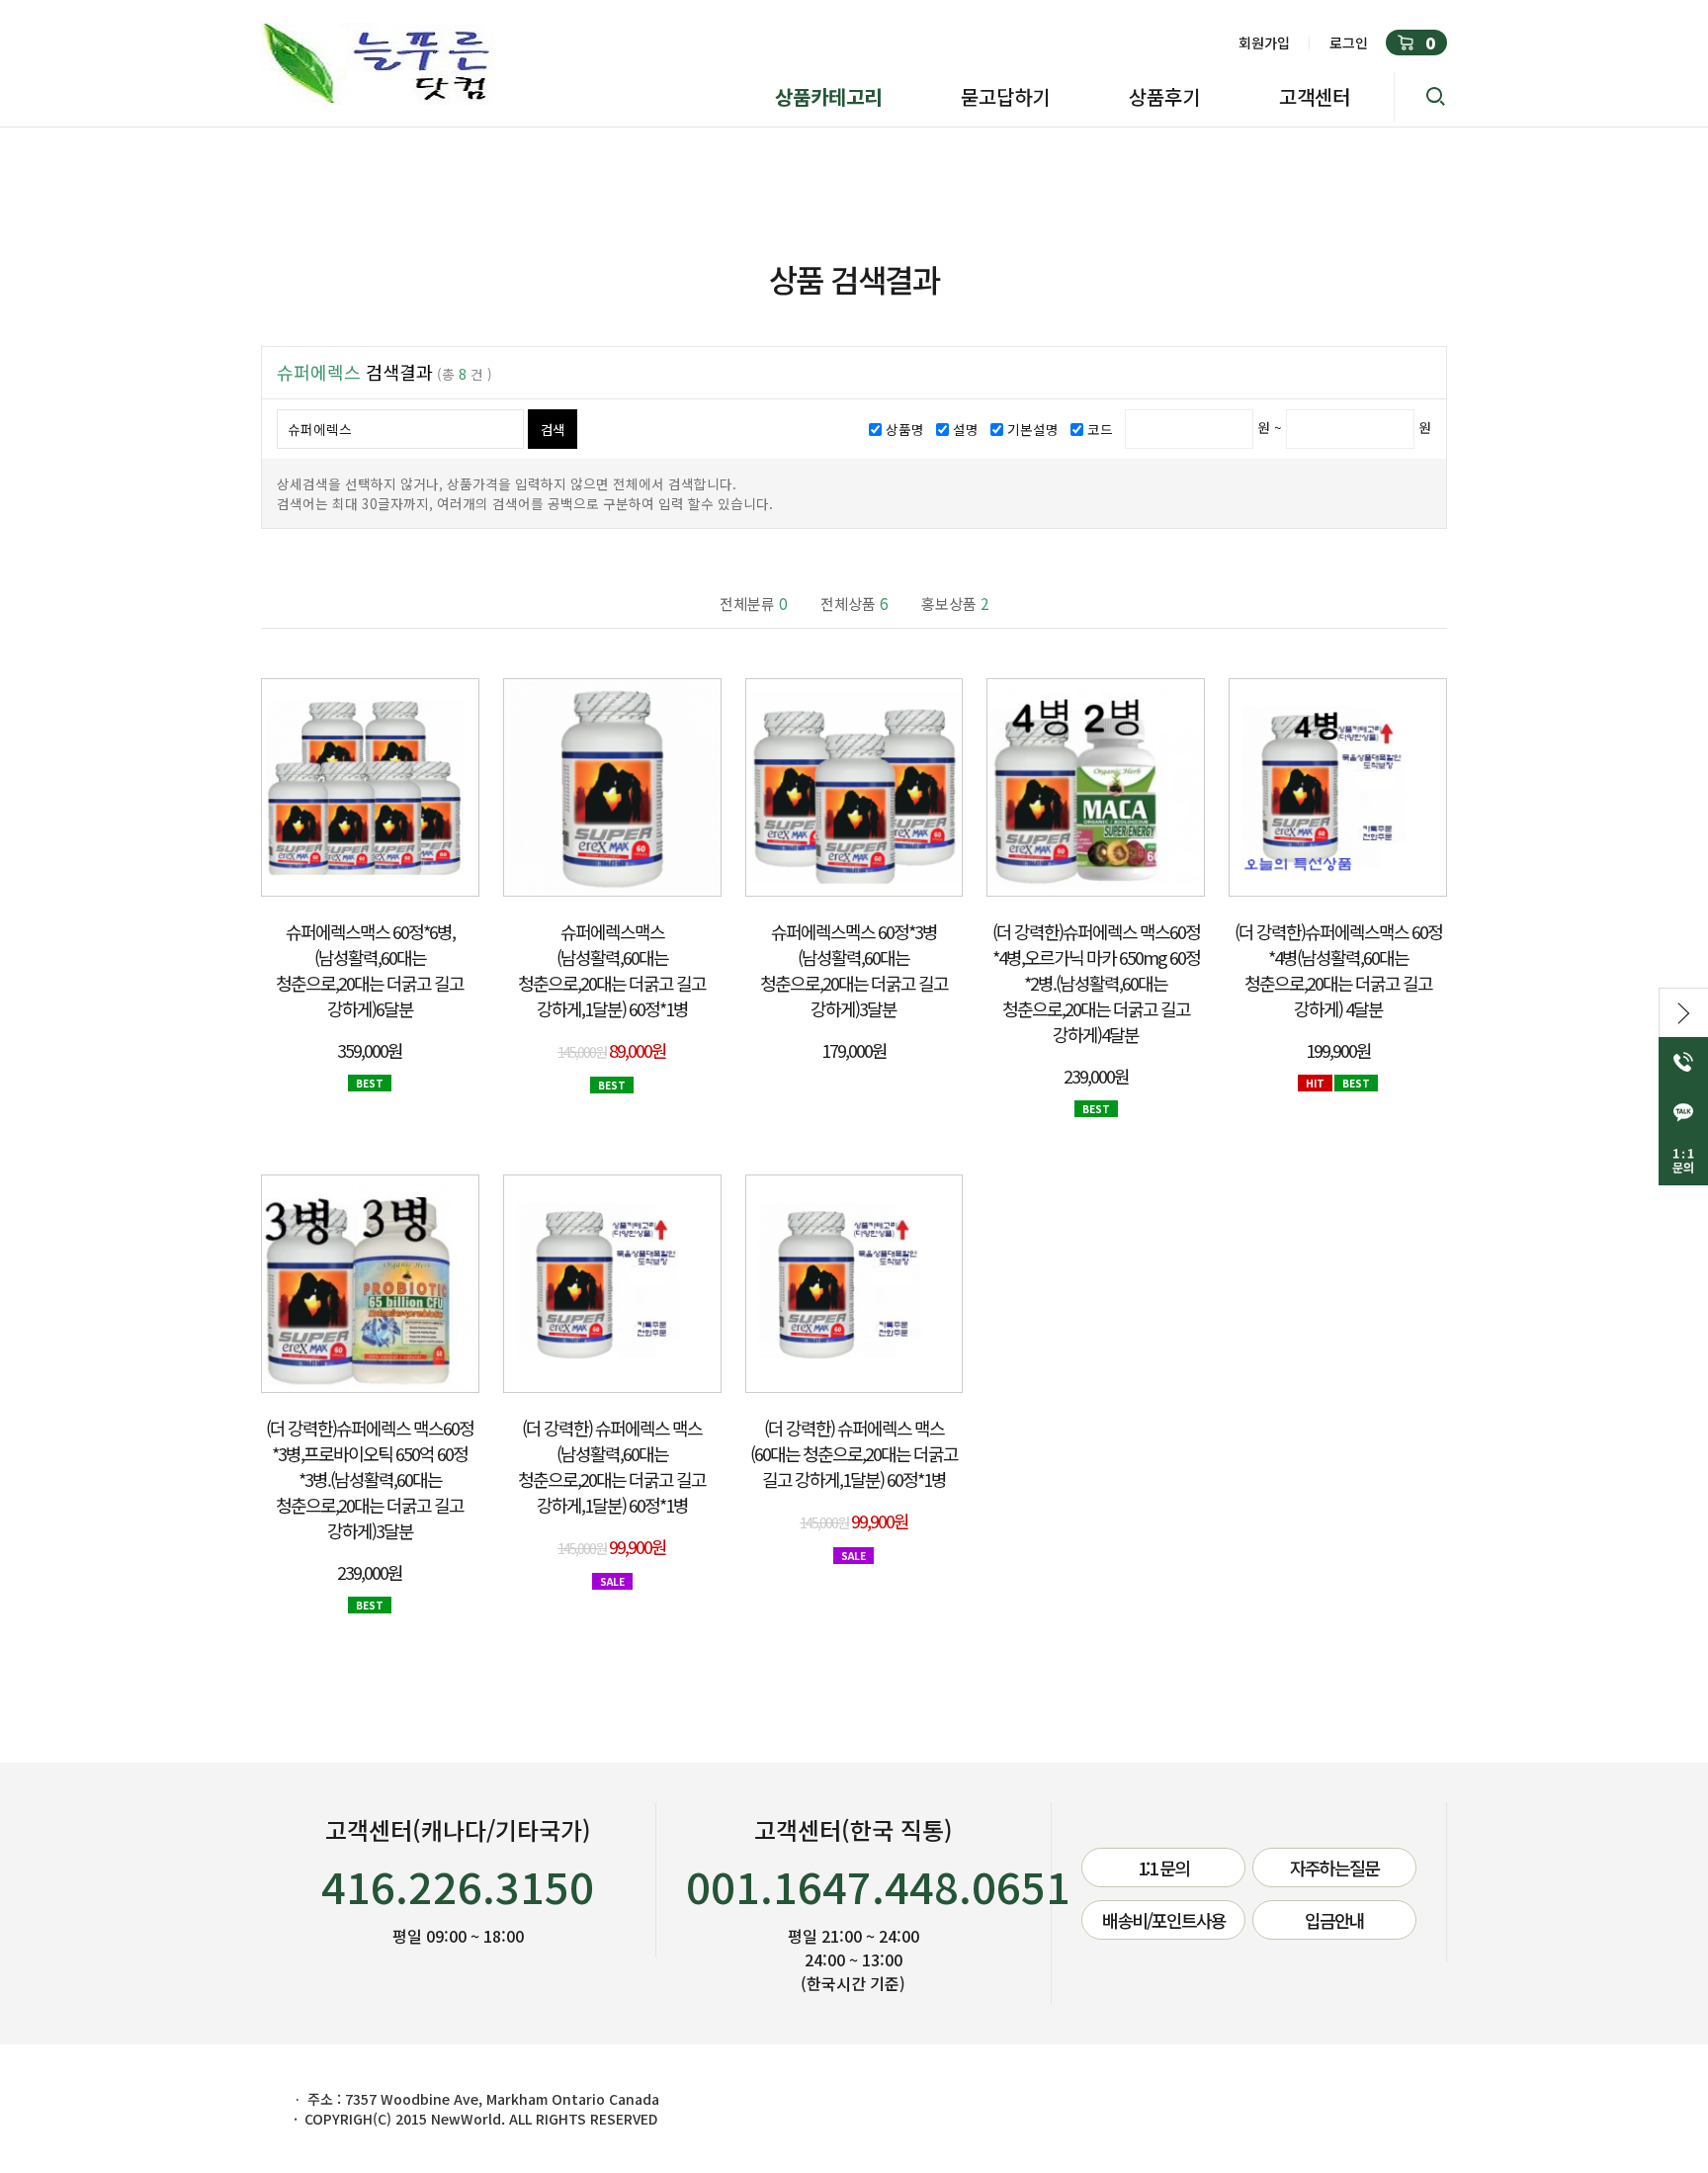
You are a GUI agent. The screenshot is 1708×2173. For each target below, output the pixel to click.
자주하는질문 (1334, 1868)
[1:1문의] (1683, 1161)
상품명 (905, 429)
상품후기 (1164, 96)
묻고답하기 (1005, 96)
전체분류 (753, 603)
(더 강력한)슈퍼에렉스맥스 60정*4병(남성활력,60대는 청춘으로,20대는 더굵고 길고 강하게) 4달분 (1338, 970)
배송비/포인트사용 (1164, 1920)
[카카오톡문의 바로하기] (1683, 1111)
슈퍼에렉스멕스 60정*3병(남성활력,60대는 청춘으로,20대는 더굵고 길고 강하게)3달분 (854, 970)
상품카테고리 (828, 96)
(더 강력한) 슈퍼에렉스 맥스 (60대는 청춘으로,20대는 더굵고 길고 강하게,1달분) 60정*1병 (854, 1453)
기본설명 (1033, 429)
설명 (966, 429)
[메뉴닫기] (1683, 1012)
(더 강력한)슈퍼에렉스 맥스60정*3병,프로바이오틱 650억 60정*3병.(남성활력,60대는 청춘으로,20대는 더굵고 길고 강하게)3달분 (370, 1479)
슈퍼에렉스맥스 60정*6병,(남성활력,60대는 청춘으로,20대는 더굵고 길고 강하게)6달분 (370, 970)
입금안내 (1334, 1920)
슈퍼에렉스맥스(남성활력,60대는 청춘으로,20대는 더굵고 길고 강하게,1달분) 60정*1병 (612, 970)
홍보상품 (955, 603)
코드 (1100, 429)
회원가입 (1264, 43)
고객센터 (1315, 96)
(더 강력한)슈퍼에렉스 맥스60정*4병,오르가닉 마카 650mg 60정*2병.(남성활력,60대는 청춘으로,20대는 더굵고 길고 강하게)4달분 (1096, 983)
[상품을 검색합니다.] (1420, 97)
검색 (552, 429)
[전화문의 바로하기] (1683, 1062)
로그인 (1349, 43)
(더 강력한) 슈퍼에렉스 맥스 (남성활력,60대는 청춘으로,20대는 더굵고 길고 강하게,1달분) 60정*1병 (612, 1466)
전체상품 (854, 603)
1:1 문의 (1163, 1868)
